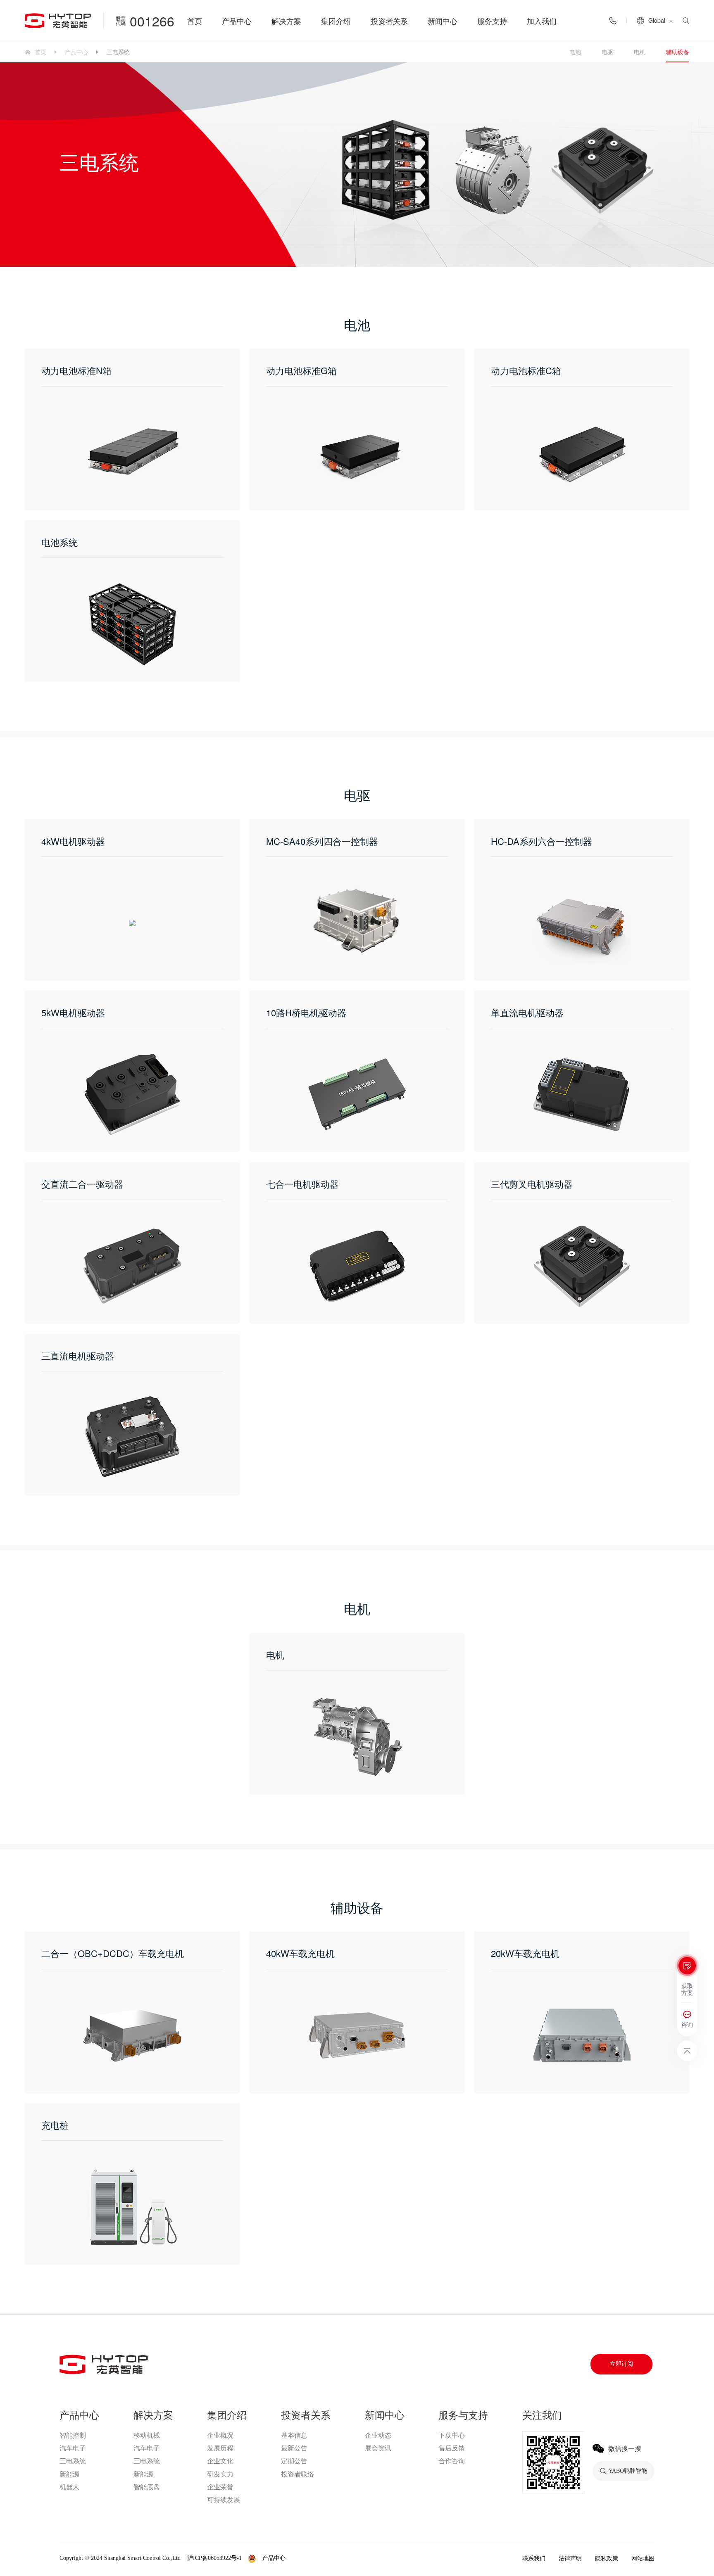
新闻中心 (443, 21)
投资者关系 (389, 21)
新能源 (69, 2474)
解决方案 (286, 21)
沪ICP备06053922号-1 (214, 2558)
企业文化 (220, 2461)
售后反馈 (452, 2448)
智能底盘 (147, 2487)
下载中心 (452, 2435)
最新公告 (294, 2448)
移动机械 (147, 2435)
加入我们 (542, 21)
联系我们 (534, 2558)
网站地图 (643, 2558)
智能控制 (73, 2435)
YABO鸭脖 (308, 2558)
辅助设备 (678, 52)
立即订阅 (621, 2364)
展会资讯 (378, 2448)
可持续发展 (224, 2500)
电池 (575, 52)
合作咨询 (452, 2461)
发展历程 (220, 2448)
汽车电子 (73, 2448)
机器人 (69, 2487)
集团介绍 (336, 21)
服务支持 (492, 21)
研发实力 (220, 2474)
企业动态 (378, 2435)
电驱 (607, 52)
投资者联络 (297, 2474)
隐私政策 (607, 2558)
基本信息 (294, 2435)
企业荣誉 (220, 2487)
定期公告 (294, 2461)
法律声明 (570, 2558)
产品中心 (237, 21)
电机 (640, 52)
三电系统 (73, 2461)
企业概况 (220, 2435)
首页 (195, 21)
